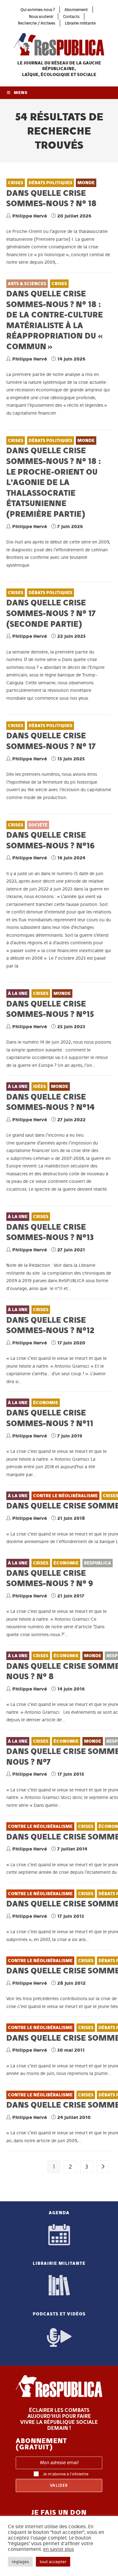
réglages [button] (20, 2562)
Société (38, 825)
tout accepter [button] (53, 2562)
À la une (18, 993)
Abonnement (76, 10)
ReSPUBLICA (98, 1563)
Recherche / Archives (37, 23)
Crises (16, 183)
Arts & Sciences (27, 284)
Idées (39, 1087)
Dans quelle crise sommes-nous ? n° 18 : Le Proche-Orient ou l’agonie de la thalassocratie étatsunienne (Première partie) (53, 482)
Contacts (71, 17)
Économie (46, 1403)
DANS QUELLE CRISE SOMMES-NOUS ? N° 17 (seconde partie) (51, 613)
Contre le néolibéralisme (65, 1496)
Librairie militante (80, 23)
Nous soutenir (41, 17)
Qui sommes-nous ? (38, 10)
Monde (86, 183)
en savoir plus (59, 2549)
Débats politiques (51, 183)
